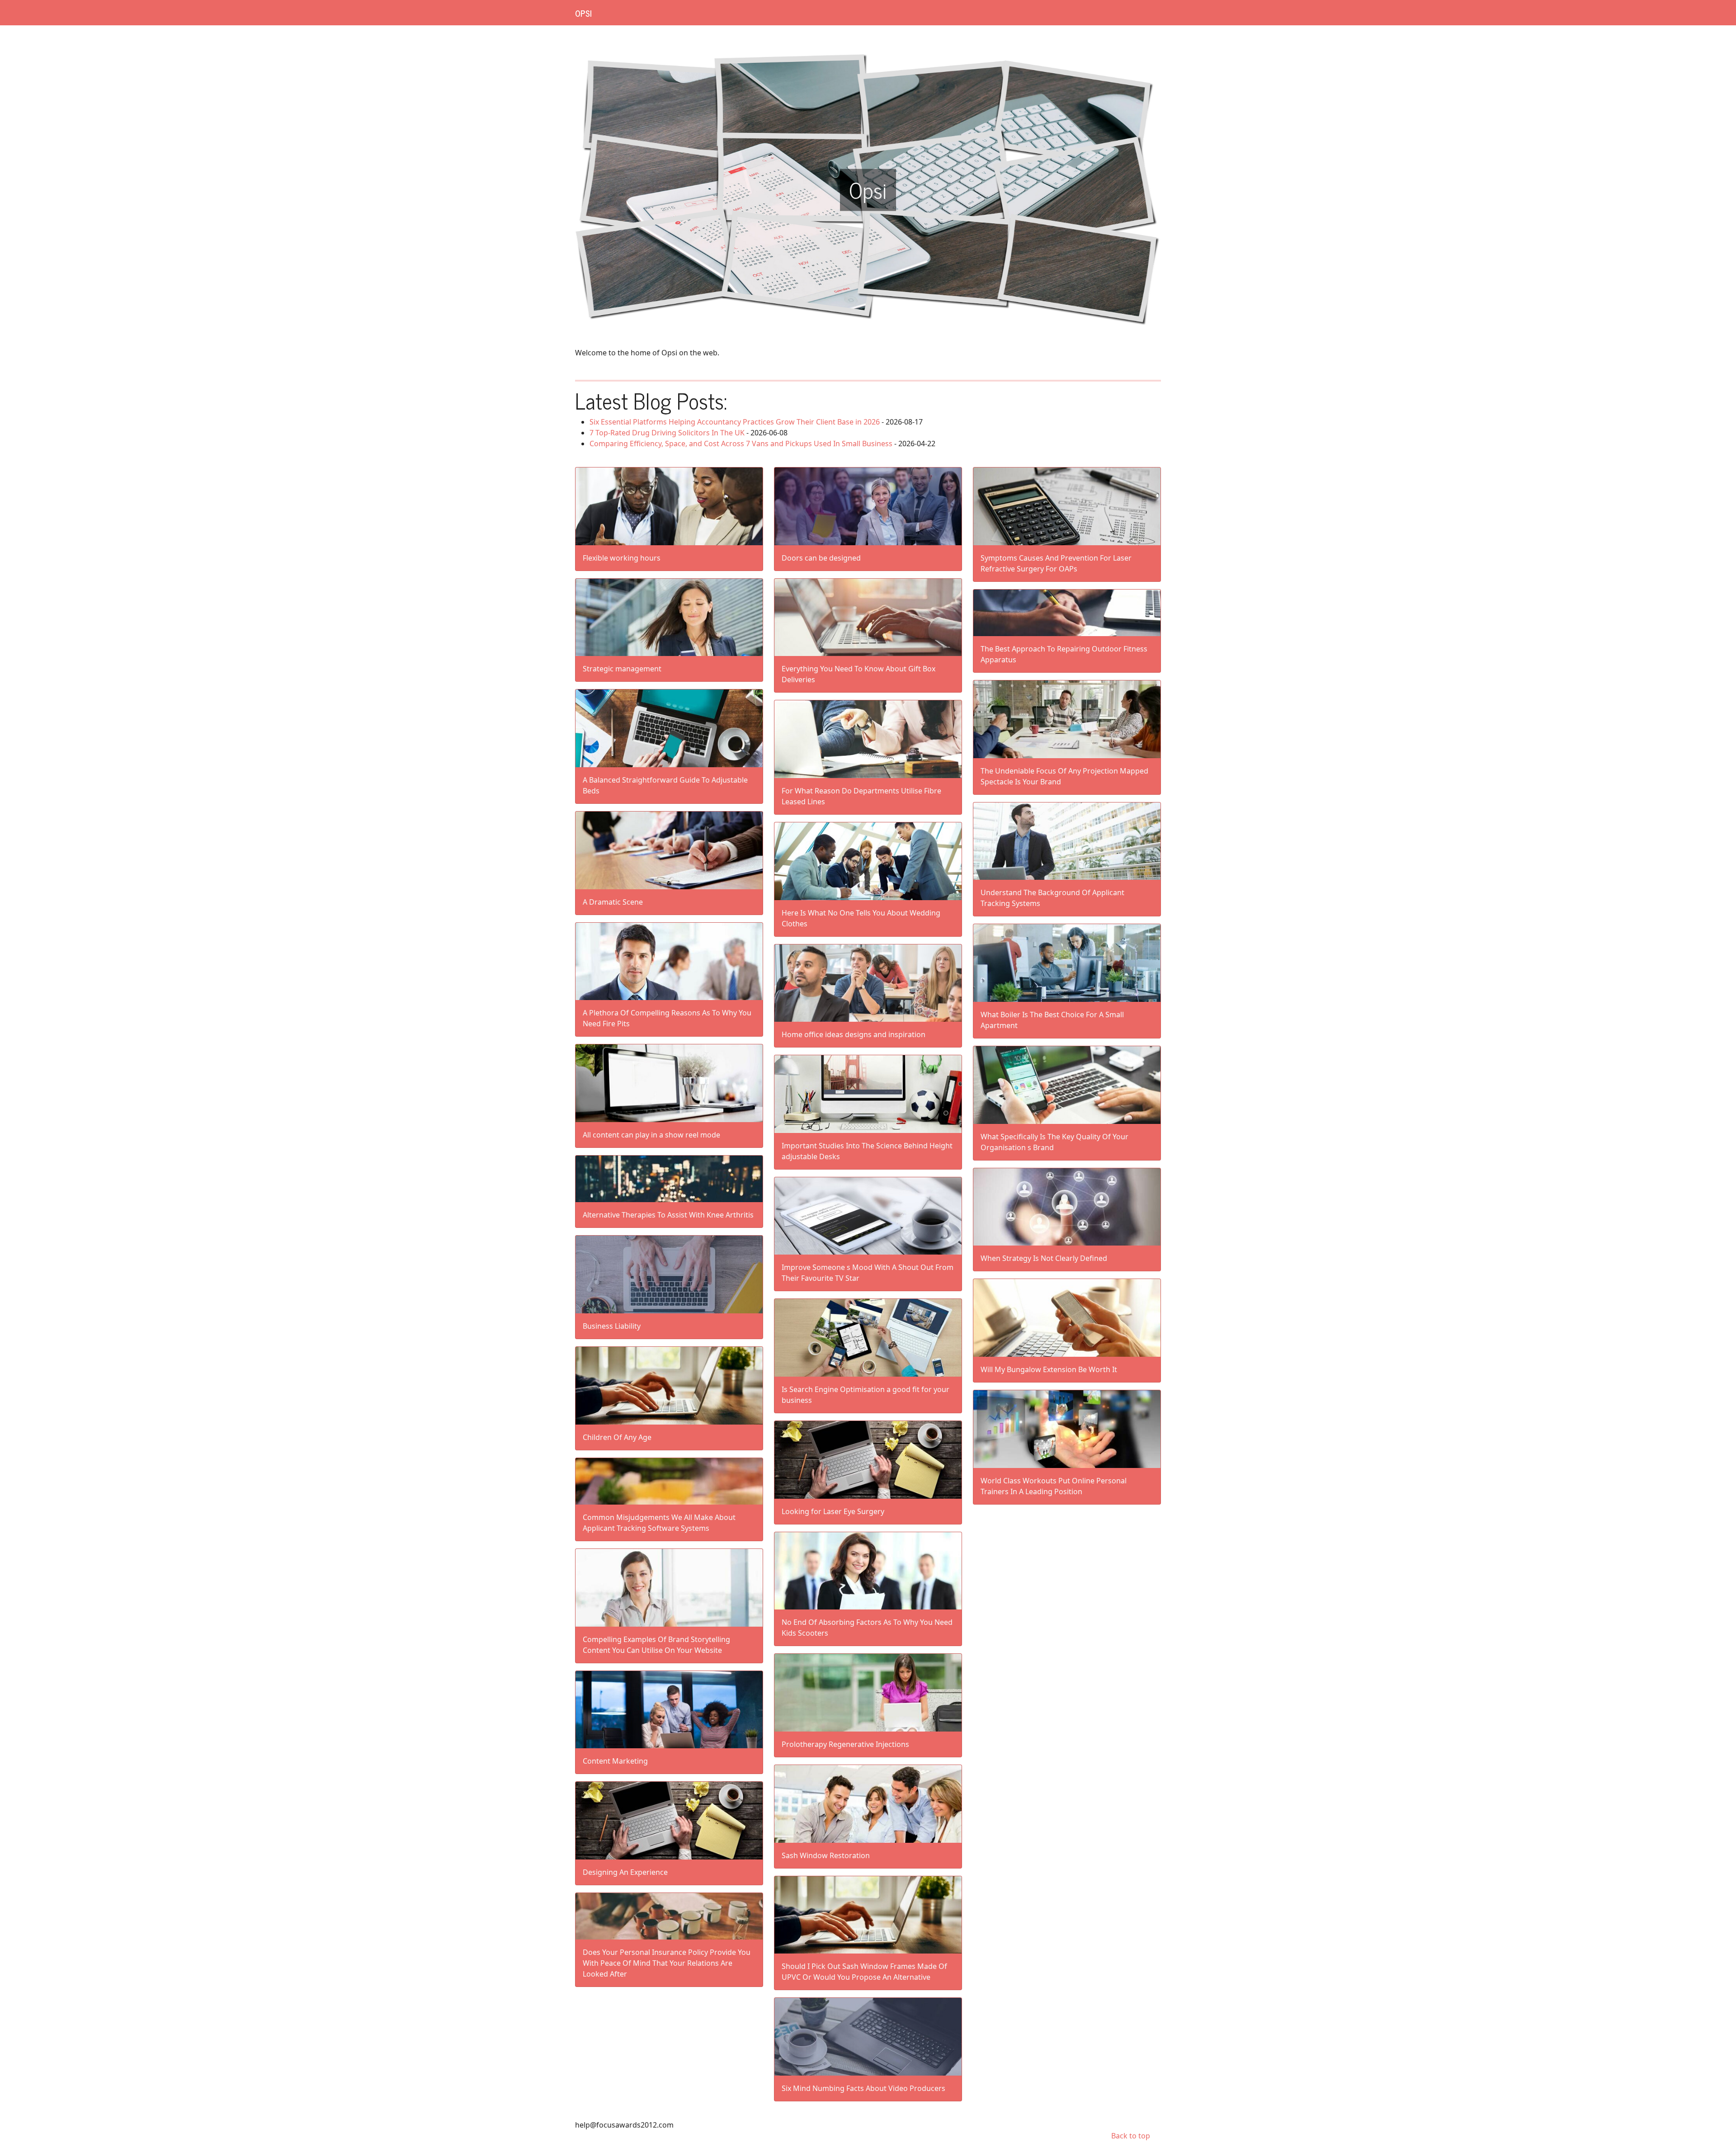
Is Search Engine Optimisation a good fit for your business (866, 1395)
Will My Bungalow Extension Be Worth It (1049, 1369)
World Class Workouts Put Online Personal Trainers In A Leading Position (1054, 1486)
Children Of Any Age (617, 1437)
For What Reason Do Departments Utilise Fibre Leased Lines (861, 796)
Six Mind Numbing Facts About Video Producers (863, 2088)
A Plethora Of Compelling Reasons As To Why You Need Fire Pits (667, 1018)
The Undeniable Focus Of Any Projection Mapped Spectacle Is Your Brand (1064, 776)
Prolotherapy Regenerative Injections (845, 1744)
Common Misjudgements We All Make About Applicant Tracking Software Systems (659, 1523)
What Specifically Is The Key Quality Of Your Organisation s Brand (1054, 1142)
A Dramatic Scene (613, 902)
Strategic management (622, 669)
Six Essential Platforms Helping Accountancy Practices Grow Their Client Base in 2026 (735, 422)
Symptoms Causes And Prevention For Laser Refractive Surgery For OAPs (1056, 563)
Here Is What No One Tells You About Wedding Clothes (861, 918)
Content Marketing (615, 1761)
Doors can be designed (821, 558)
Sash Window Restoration (826, 1855)
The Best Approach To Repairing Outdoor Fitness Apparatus (1064, 654)
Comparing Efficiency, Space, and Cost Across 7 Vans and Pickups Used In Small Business (741, 444)
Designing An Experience (625, 1872)
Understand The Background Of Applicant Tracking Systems (1052, 898)
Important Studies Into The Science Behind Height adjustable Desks (867, 1151)
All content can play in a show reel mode (651, 1135)
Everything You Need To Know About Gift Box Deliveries (859, 674)
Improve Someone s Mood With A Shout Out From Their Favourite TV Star (868, 1273)
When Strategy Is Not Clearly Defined (1044, 1258)
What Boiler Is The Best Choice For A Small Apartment (1052, 1020)
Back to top (1131, 2136)
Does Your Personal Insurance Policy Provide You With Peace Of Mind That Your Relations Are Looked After (667, 1963)
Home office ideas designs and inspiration (854, 1034)
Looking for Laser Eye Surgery (833, 1511)
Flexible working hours (622, 558)
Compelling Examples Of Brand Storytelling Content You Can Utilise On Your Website (656, 1645)
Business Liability (612, 1326)
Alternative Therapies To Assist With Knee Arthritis (668, 1215)
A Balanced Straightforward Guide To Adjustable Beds (665, 785)
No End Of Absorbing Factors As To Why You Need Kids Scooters (867, 1628)
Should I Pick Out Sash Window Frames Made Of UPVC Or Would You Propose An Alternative (864, 1972)
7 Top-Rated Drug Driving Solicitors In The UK (667, 433)
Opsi (583, 13)
